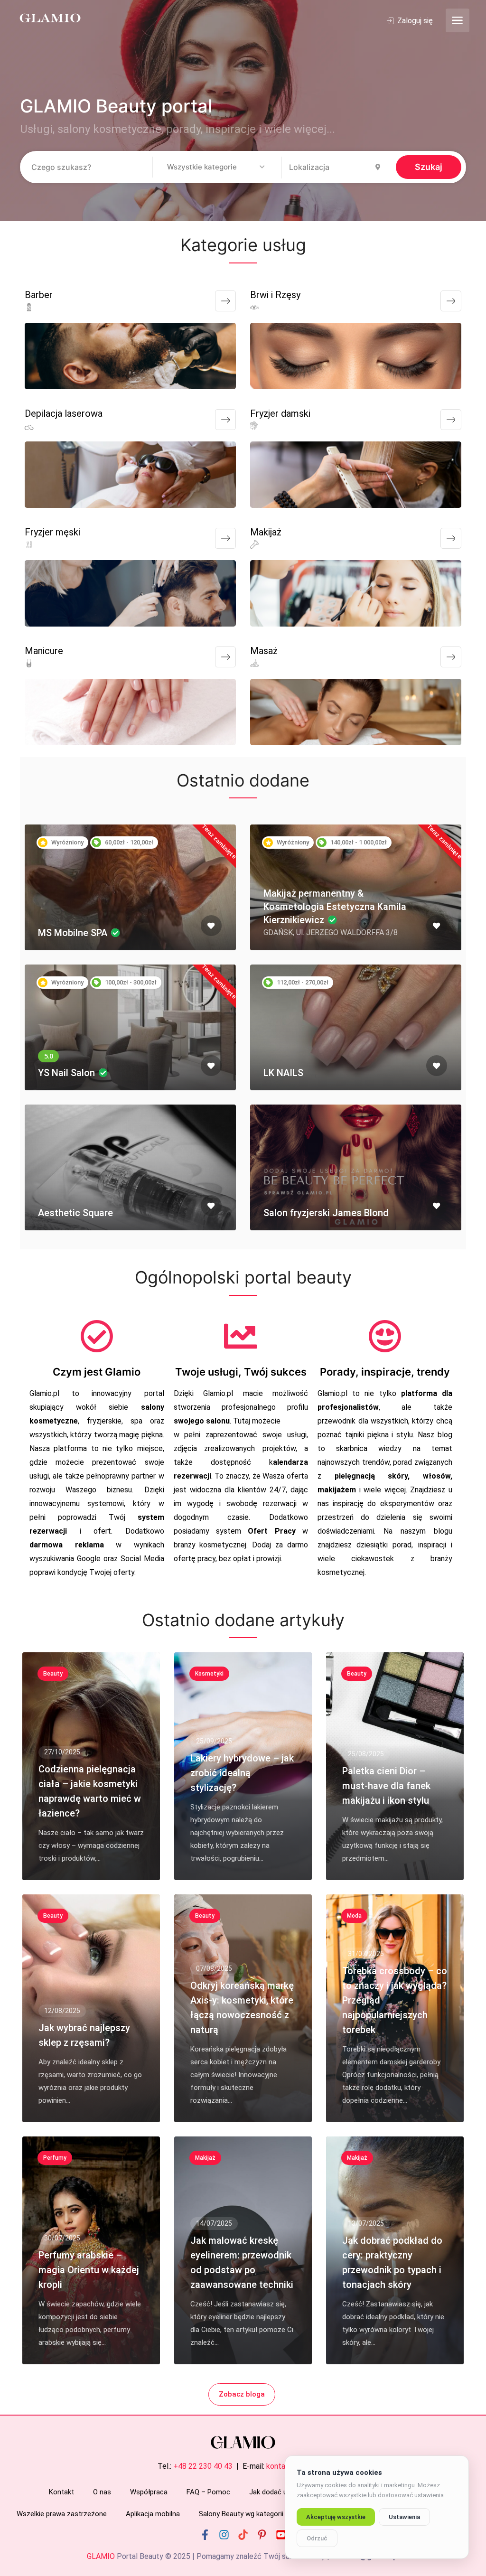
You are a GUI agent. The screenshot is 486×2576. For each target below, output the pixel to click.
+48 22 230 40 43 (203, 2466)
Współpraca (149, 2492)
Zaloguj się (414, 21)
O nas (102, 2492)
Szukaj (429, 167)
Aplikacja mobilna (153, 2514)
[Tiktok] (243, 2535)
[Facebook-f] (205, 2535)
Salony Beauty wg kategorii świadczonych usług (274, 2514)
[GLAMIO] (49, 17)
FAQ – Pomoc (208, 2492)
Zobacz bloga (242, 2394)
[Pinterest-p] (262, 2535)
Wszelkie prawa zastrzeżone (62, 2514)
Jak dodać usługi (276, 2492)
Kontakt (61, 2492)
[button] (217, 168)
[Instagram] (224, 2535)
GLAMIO (101, 2556)
